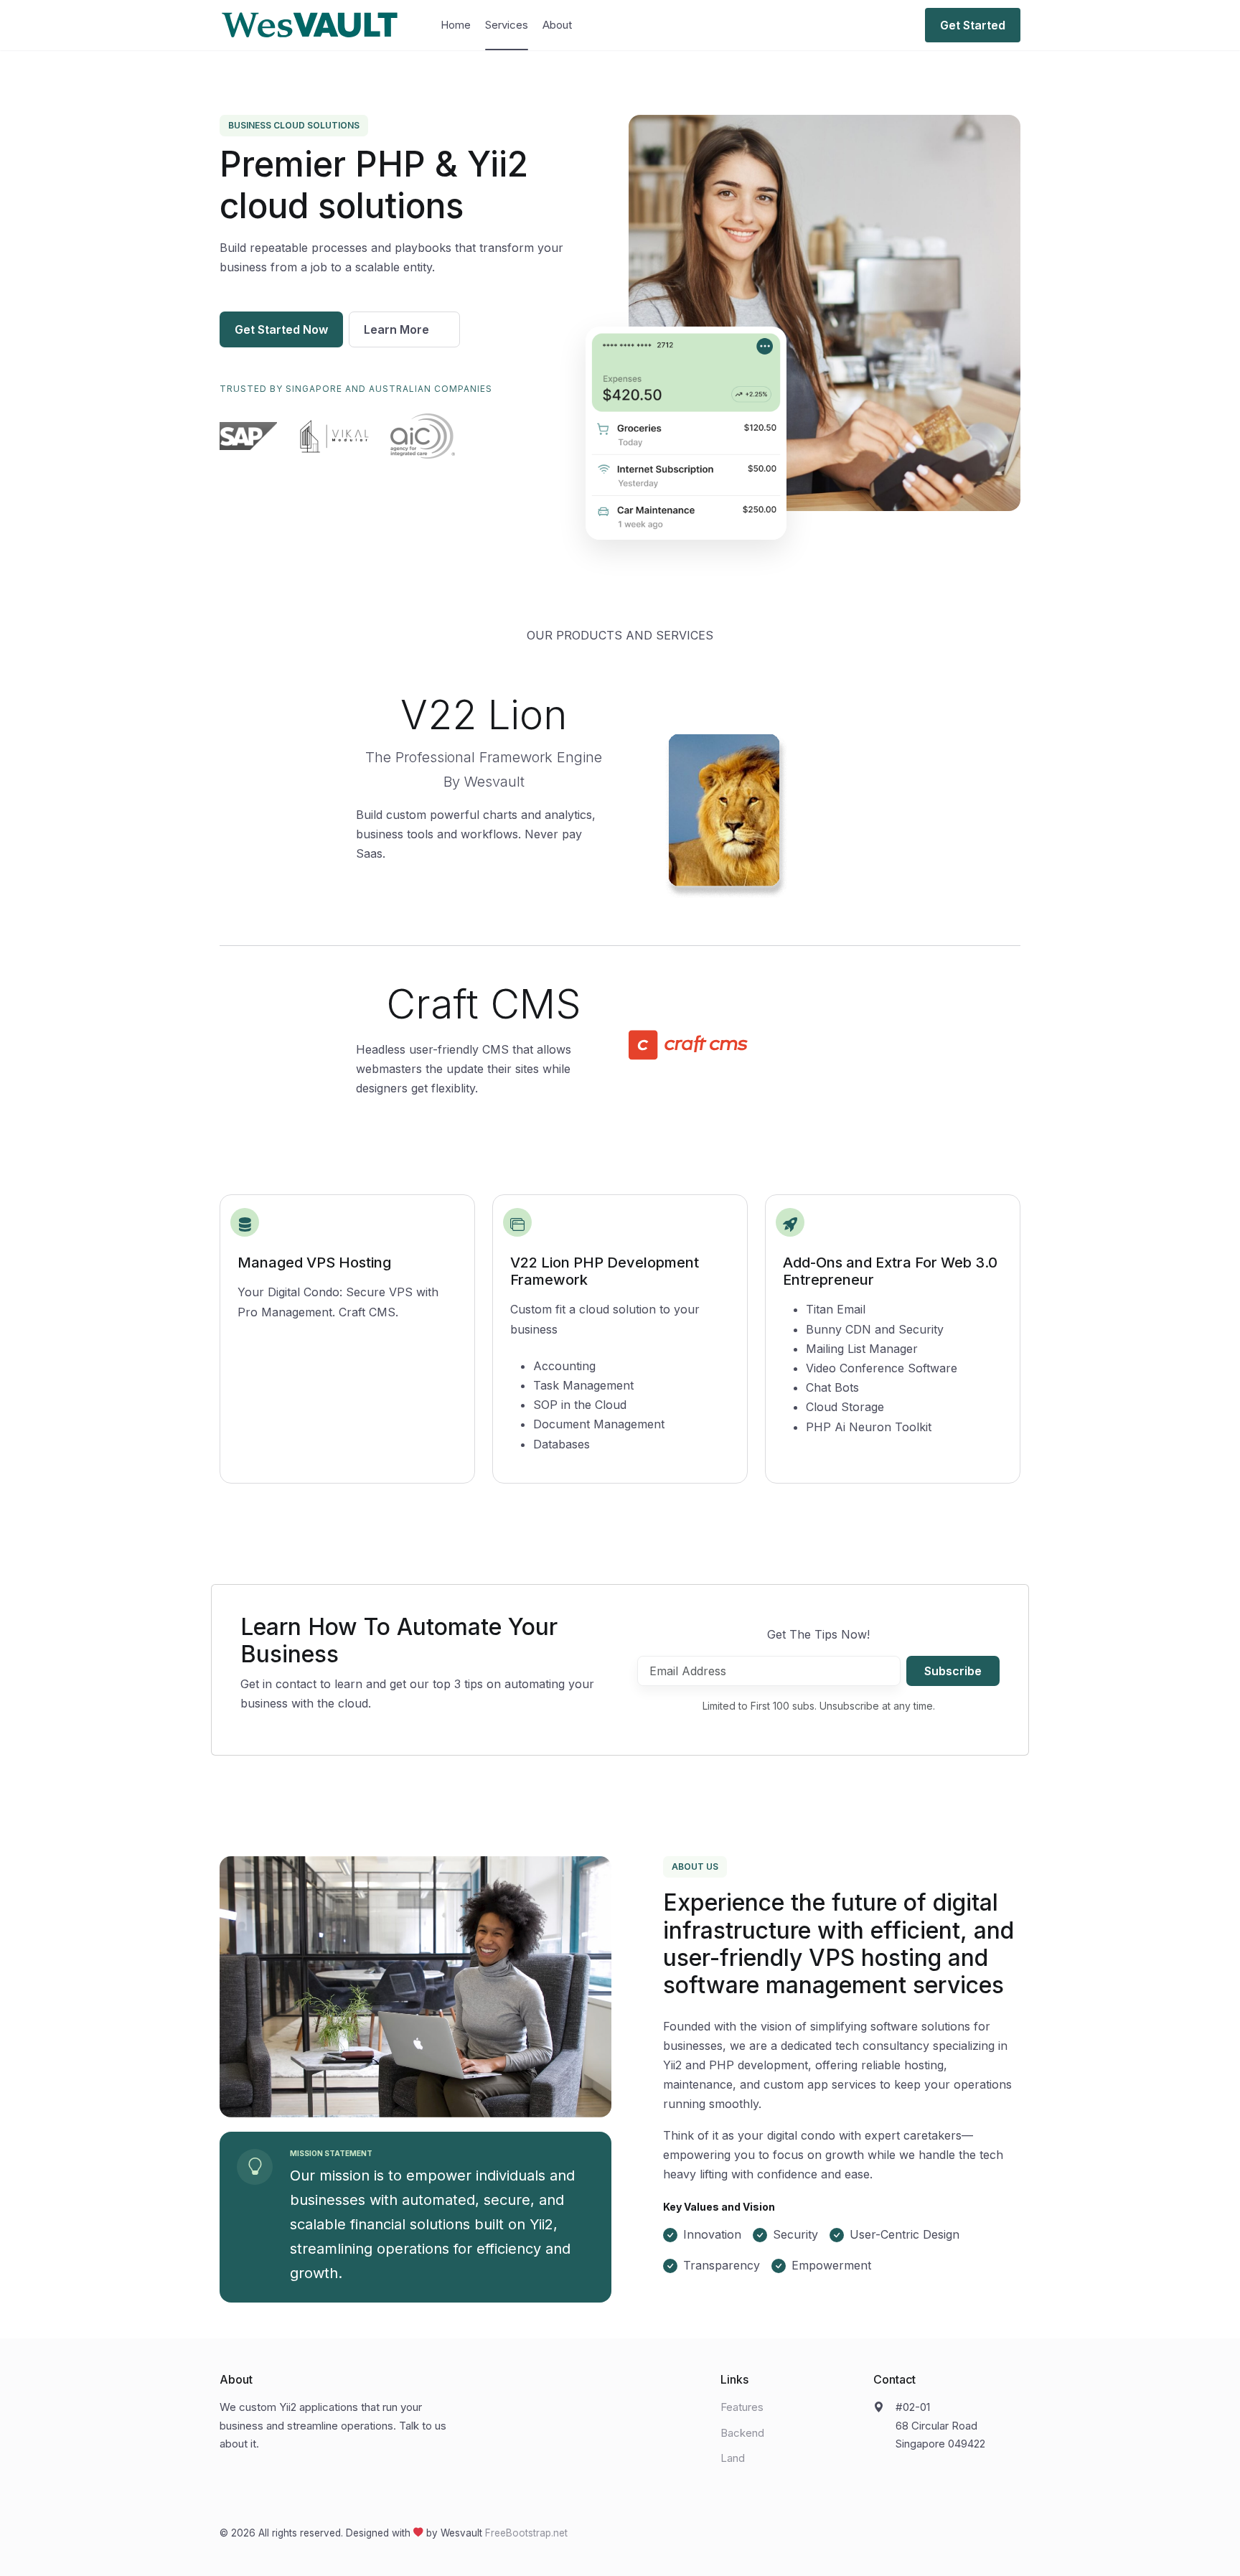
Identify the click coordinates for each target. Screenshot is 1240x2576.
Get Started (973, 25)
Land (733, 2458)
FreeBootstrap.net (526, 2533)
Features (742, 2407)
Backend (742, 2433)
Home (456, 25)
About (557, 25)
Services (507, 25)
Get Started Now (281, 329)
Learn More (398, 329)
